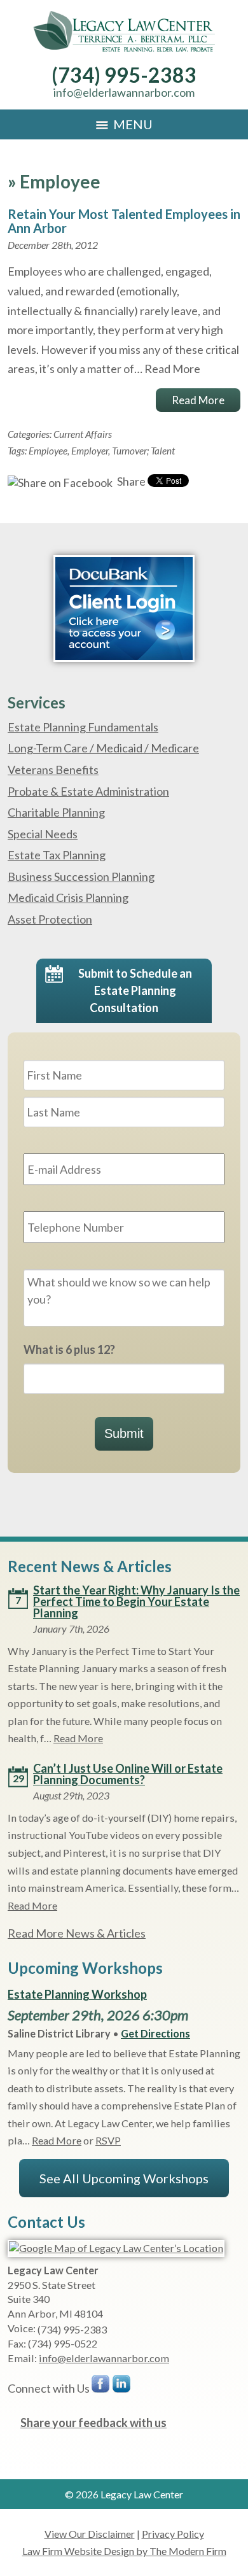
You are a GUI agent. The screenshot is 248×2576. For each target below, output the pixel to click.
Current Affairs (83, 434)
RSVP (108, 2140)
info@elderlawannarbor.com (124, 92)
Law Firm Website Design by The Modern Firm (124, 2551)
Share (130, 481)
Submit (124, 1433)
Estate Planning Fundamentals (83, 727)
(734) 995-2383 (124, 75)
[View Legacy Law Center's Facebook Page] (101, 2387)
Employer (90, 451)
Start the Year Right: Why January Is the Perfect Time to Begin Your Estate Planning (136, 1601)
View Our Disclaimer (90, 2534)
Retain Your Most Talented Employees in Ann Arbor (124, 221)
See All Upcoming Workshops (124, 2178)
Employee (48, 451)
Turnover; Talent (143, 451)
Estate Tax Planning (57, 855)
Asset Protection (50, 919)
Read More (172, 369)
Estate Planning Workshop (77, 1994)
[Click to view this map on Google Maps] (116, 2248)
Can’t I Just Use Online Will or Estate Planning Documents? (128, 1774)
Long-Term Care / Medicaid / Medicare (103, 748)
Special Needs (43, 834)
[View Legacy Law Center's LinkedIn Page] (122, 2387)
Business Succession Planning (81, 876)
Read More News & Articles (77, 1933)
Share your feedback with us (93, 2423)
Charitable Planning (56, 812)
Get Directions (155, 2033)
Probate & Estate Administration (88, 791)
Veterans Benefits (53, 770)
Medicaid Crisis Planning (68, 897)
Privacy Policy (173, 2534)
